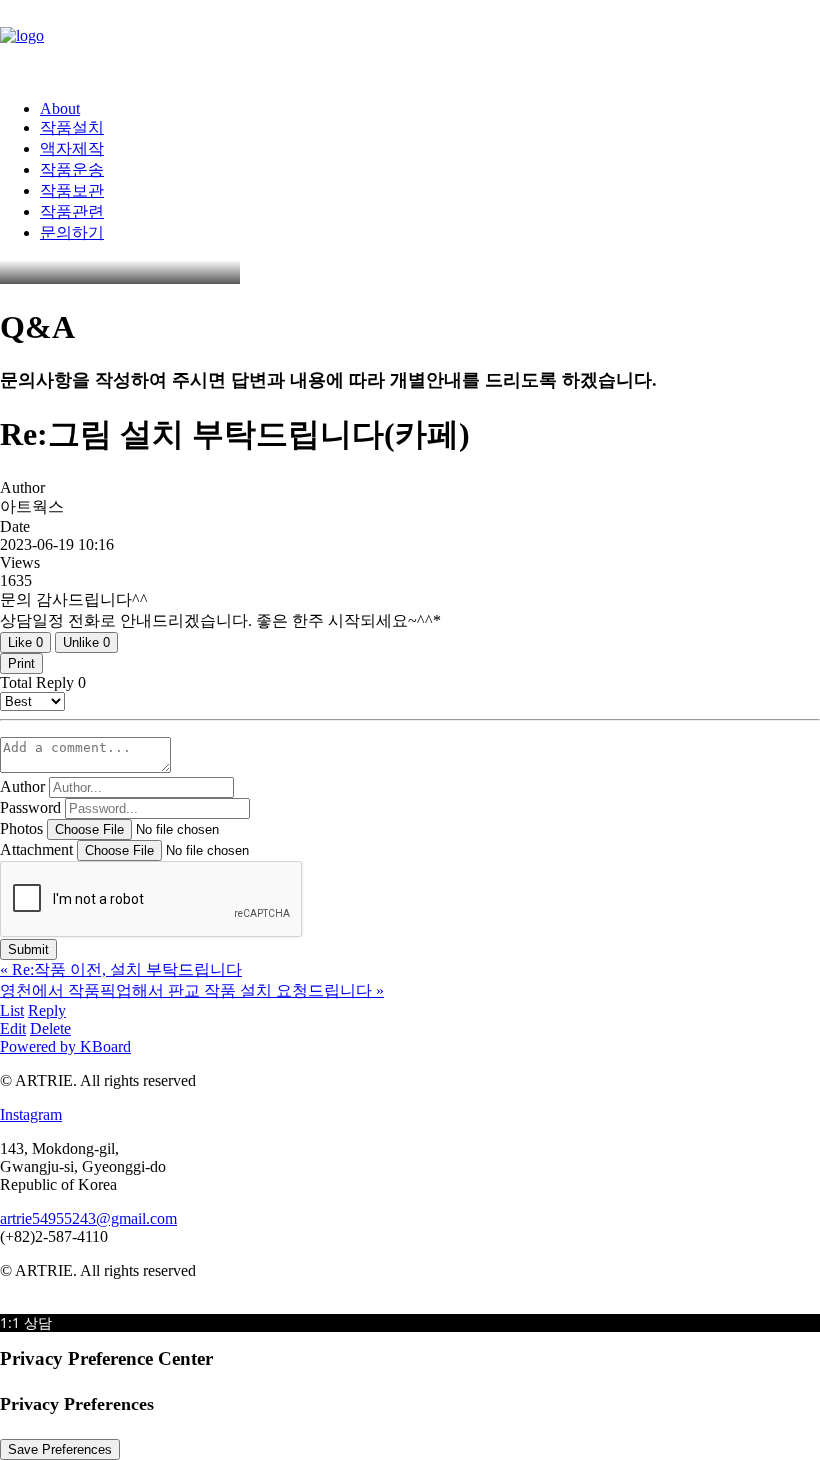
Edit (13, 1028)
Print (21, 663)
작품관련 (72, 211)
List (12, 1010)
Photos (21, 828)
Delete (50, 1028)
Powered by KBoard (65, 1046)
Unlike (86, 642)
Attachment (36, 849)
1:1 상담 (26, 1322)
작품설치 (72, 127)
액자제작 (72, 148)
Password (30, 807)
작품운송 (72, 169)
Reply (47, 1010)
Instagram (31, 1114)
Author (22, 786)
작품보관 (72, 190)
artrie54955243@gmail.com (88, 1218)
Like (25, 642)
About (60, 108)
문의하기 (72, 232)
